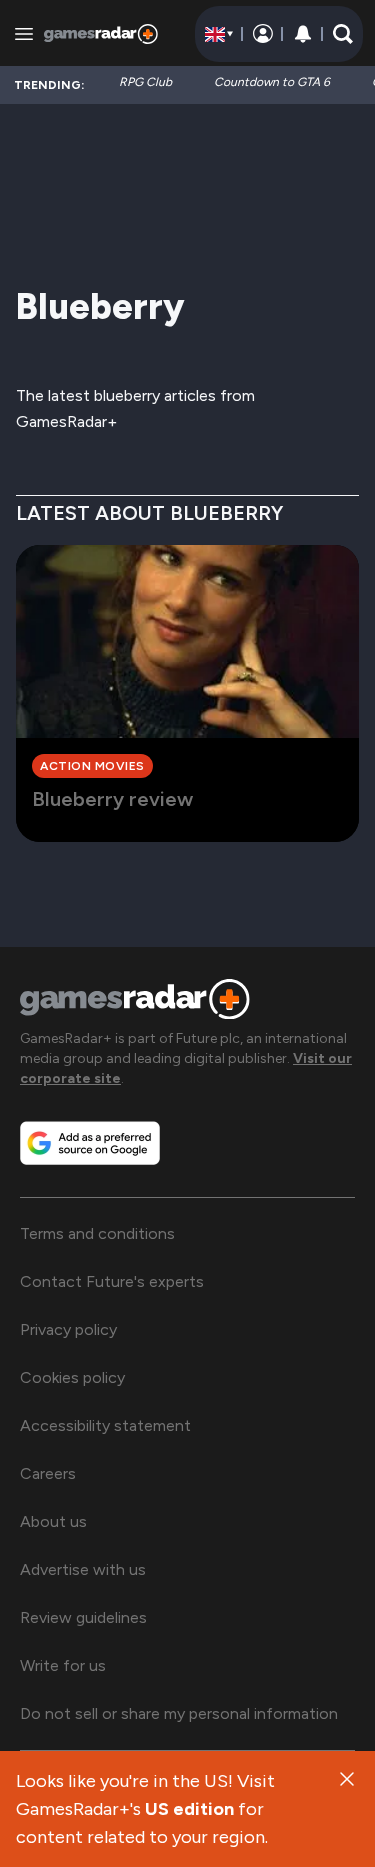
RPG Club (145, 82)
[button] (343, 34)
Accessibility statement (105, 1425)
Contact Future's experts (112, 1281)
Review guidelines (83, 1617)
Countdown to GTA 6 (272, 82)
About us (53, 1521)
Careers (48, 1473)
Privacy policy (68, 1329)
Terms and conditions (97, 1233)
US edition (189, 1809)
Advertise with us (83, 1569)
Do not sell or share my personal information (179, 1713)
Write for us (63, 1665)
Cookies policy (72, 1377)
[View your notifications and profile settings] (303, 34)
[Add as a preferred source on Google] (90, 1143)
